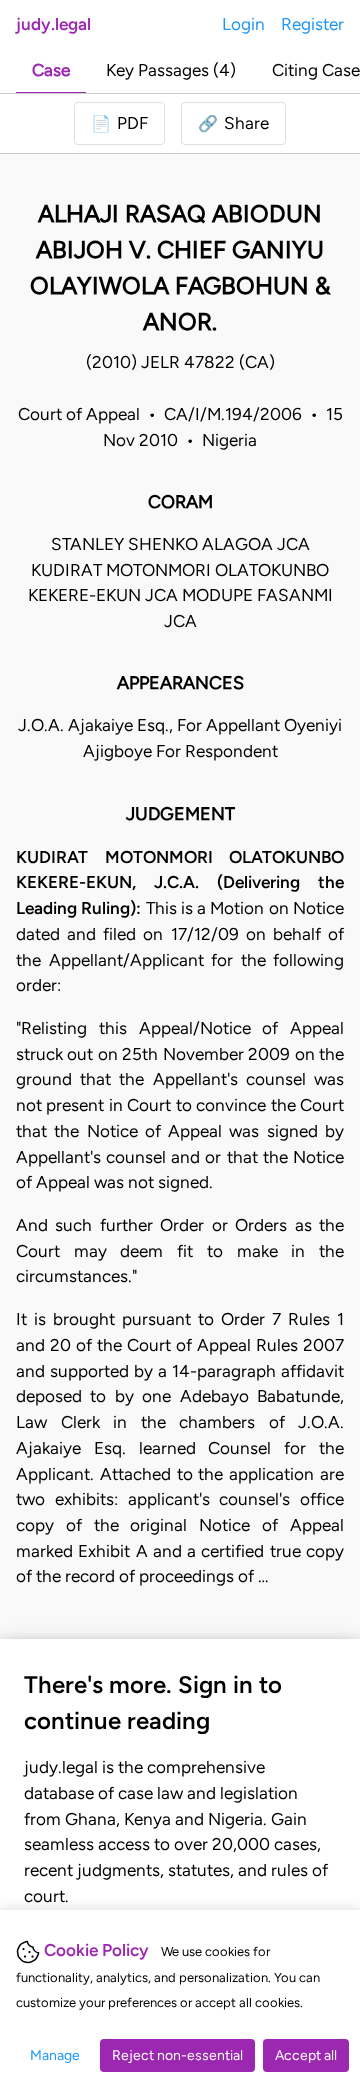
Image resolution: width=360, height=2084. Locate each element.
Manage (55, 2055)
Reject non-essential (177, 2055)
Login (243, 24)
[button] (233, 124)
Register (312, 24)
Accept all (306, 2055)
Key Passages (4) (171, 70)
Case (51, 70)
